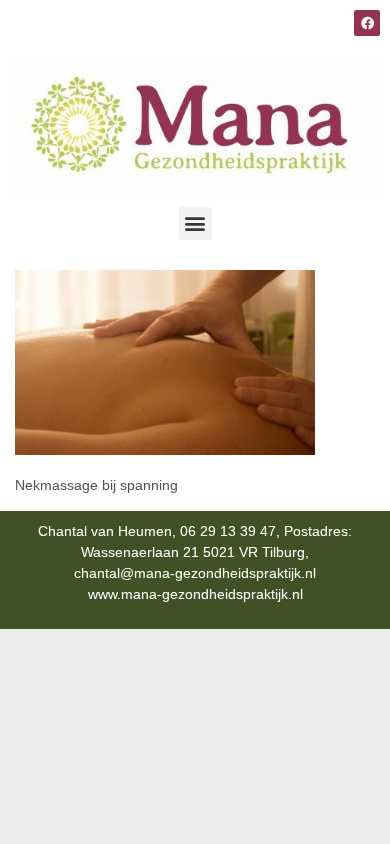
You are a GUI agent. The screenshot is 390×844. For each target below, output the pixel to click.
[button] (195, 223)
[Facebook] (367, 23)
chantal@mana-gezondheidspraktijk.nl (195, 573)
